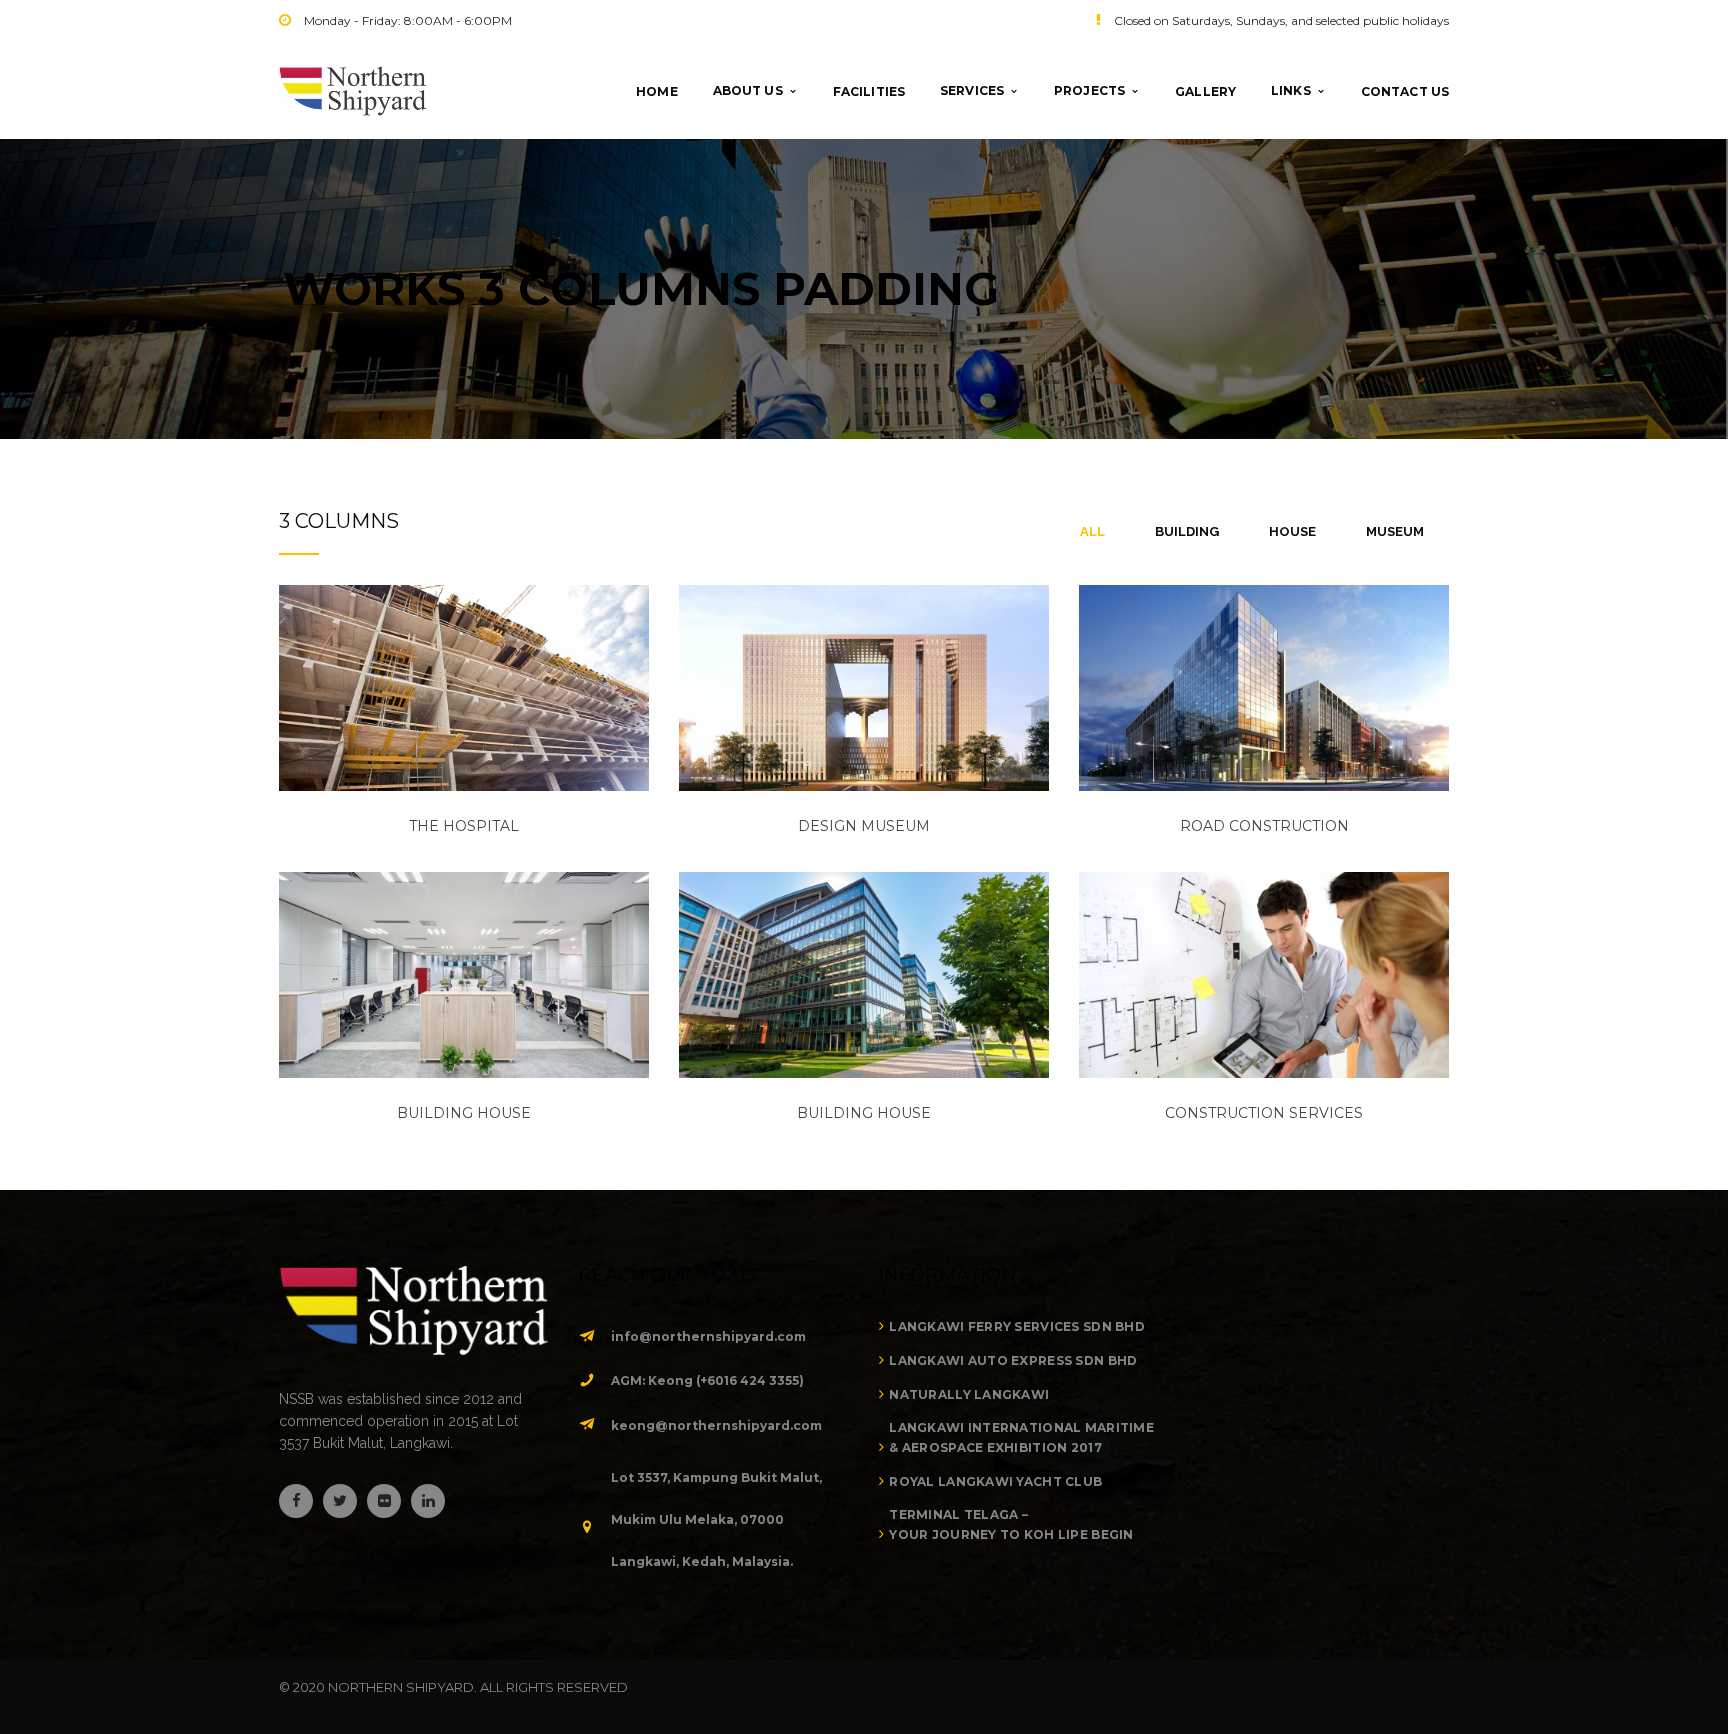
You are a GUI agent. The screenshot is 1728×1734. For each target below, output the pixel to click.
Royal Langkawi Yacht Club (995, 1481)
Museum (1395, 531)
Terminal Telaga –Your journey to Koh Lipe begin (1011, 1524)
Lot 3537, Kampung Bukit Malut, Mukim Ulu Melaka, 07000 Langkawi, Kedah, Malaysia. (716, 1519)
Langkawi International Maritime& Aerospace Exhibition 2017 (1021, 1437)
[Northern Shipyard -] (353, 90)
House (1292, 531)
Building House (864, 1113)
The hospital (464, 826)
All (1092, 531)
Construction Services (1264, 1113)
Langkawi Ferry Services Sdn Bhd (1017, 1326)
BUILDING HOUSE (464, 1113)
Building (1187, 531)
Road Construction (1264, 826)
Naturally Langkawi (969, 1394)
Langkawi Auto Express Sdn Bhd (1013, 1360)
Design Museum (864, 826)
